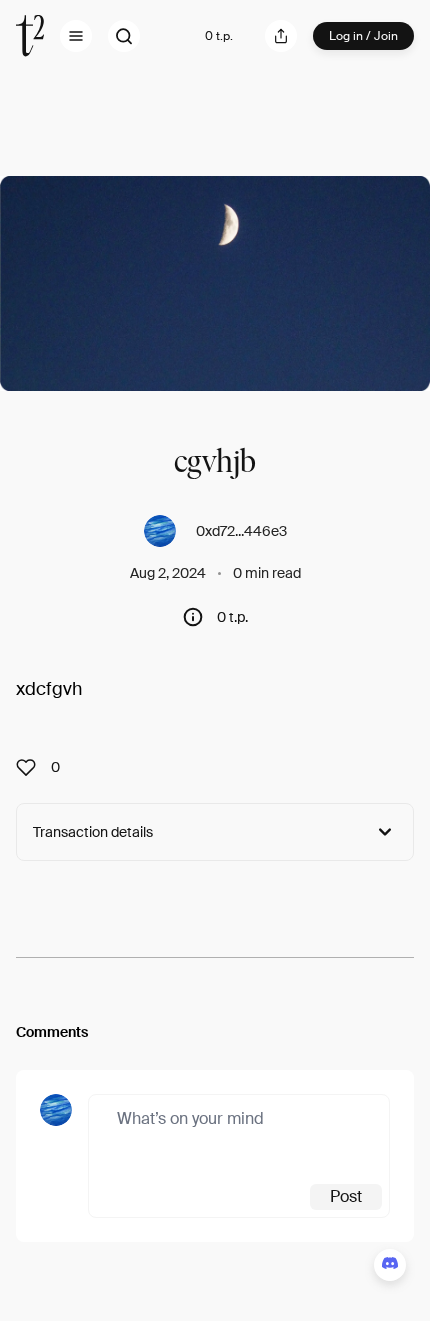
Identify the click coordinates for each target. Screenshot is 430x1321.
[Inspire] (32, 767)
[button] (76, 36)
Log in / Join (363, 36)
